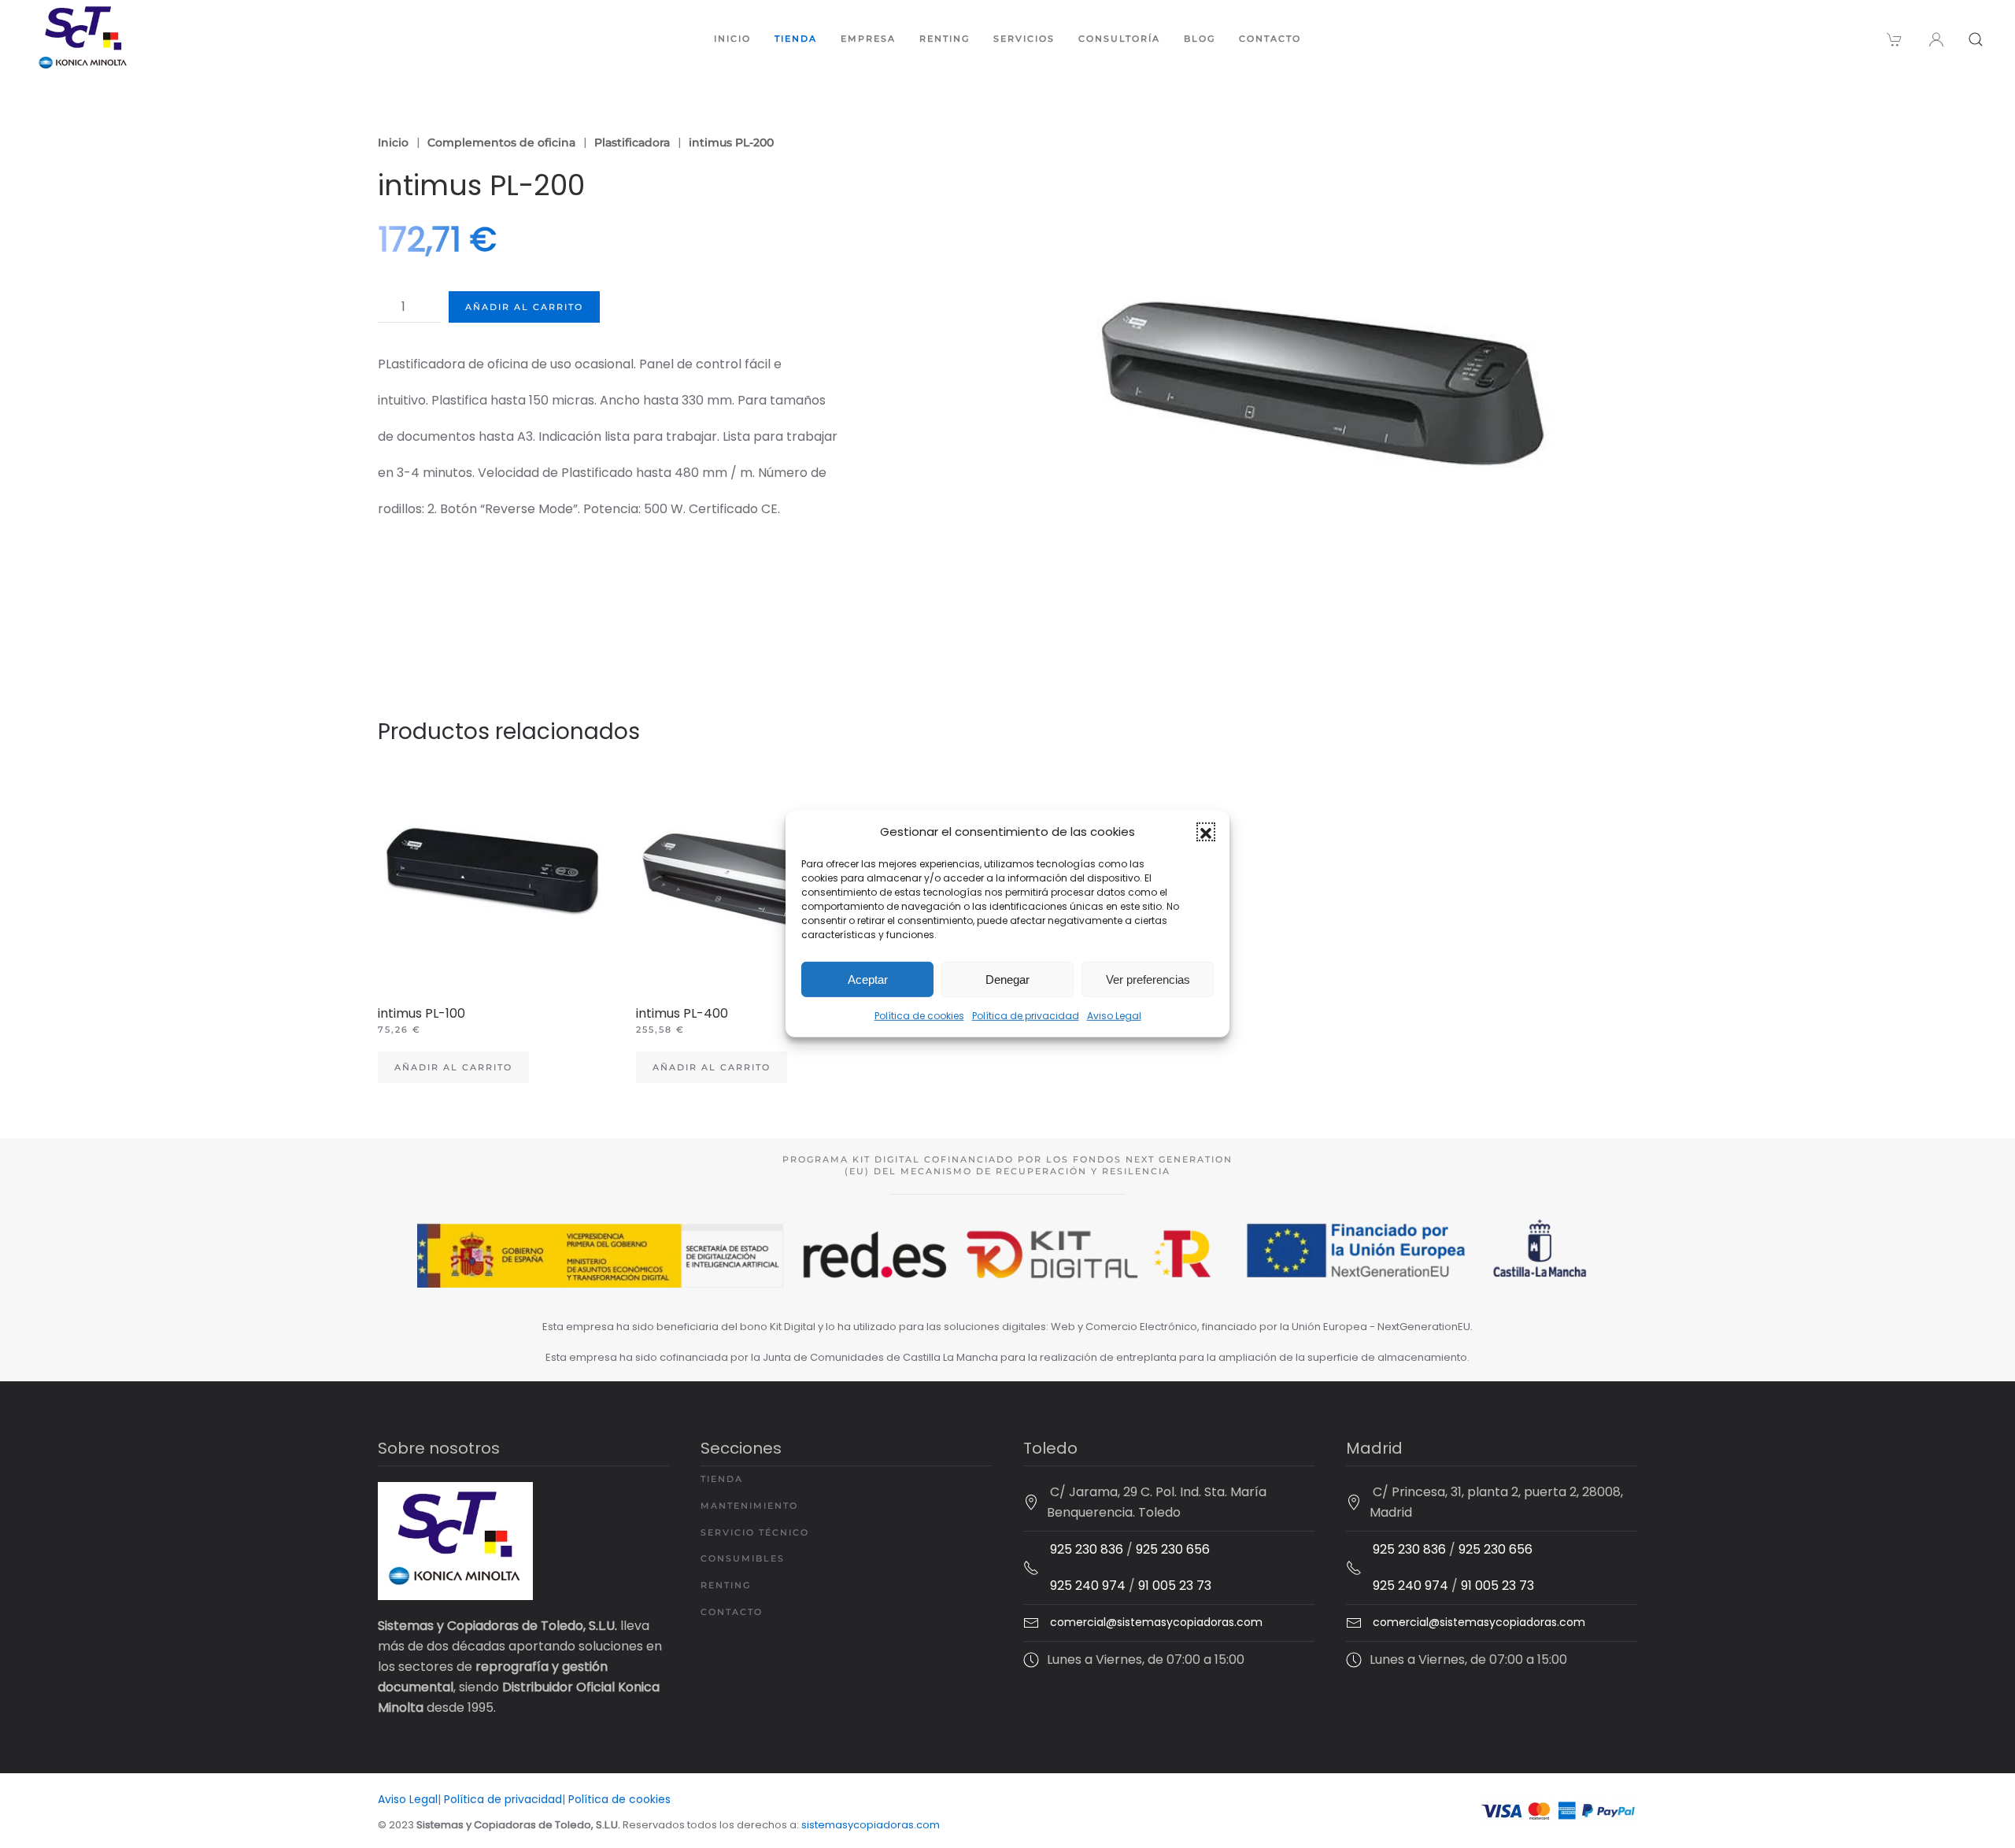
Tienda (796, 39)
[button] (1206, 832)
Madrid (1374, 1448)
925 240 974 (1088, 1586)
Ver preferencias (1148, 979)
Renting (945, 39)
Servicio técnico (755, 1532)
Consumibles (743, 1558)
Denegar (1007, 979)
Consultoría (1119, 39)
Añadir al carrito (524, 307)
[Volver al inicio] (83, 39)
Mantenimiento (749, 1506)
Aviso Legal (1114, 1016)
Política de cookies (919, 1016)
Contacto (1270, 39)
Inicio (732, 39)
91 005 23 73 (1175, 1586)
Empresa (868, 39)
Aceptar (868, 979)
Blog (1200, 39)
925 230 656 (1173, 1549)
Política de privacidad (1026, 1016)
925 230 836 (1087, 1549)
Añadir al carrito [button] (453, 1067)
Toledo (1050, 1448)
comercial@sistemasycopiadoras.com (1156, 1622)
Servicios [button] (1024, 39)
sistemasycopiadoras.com (871, 1825)
